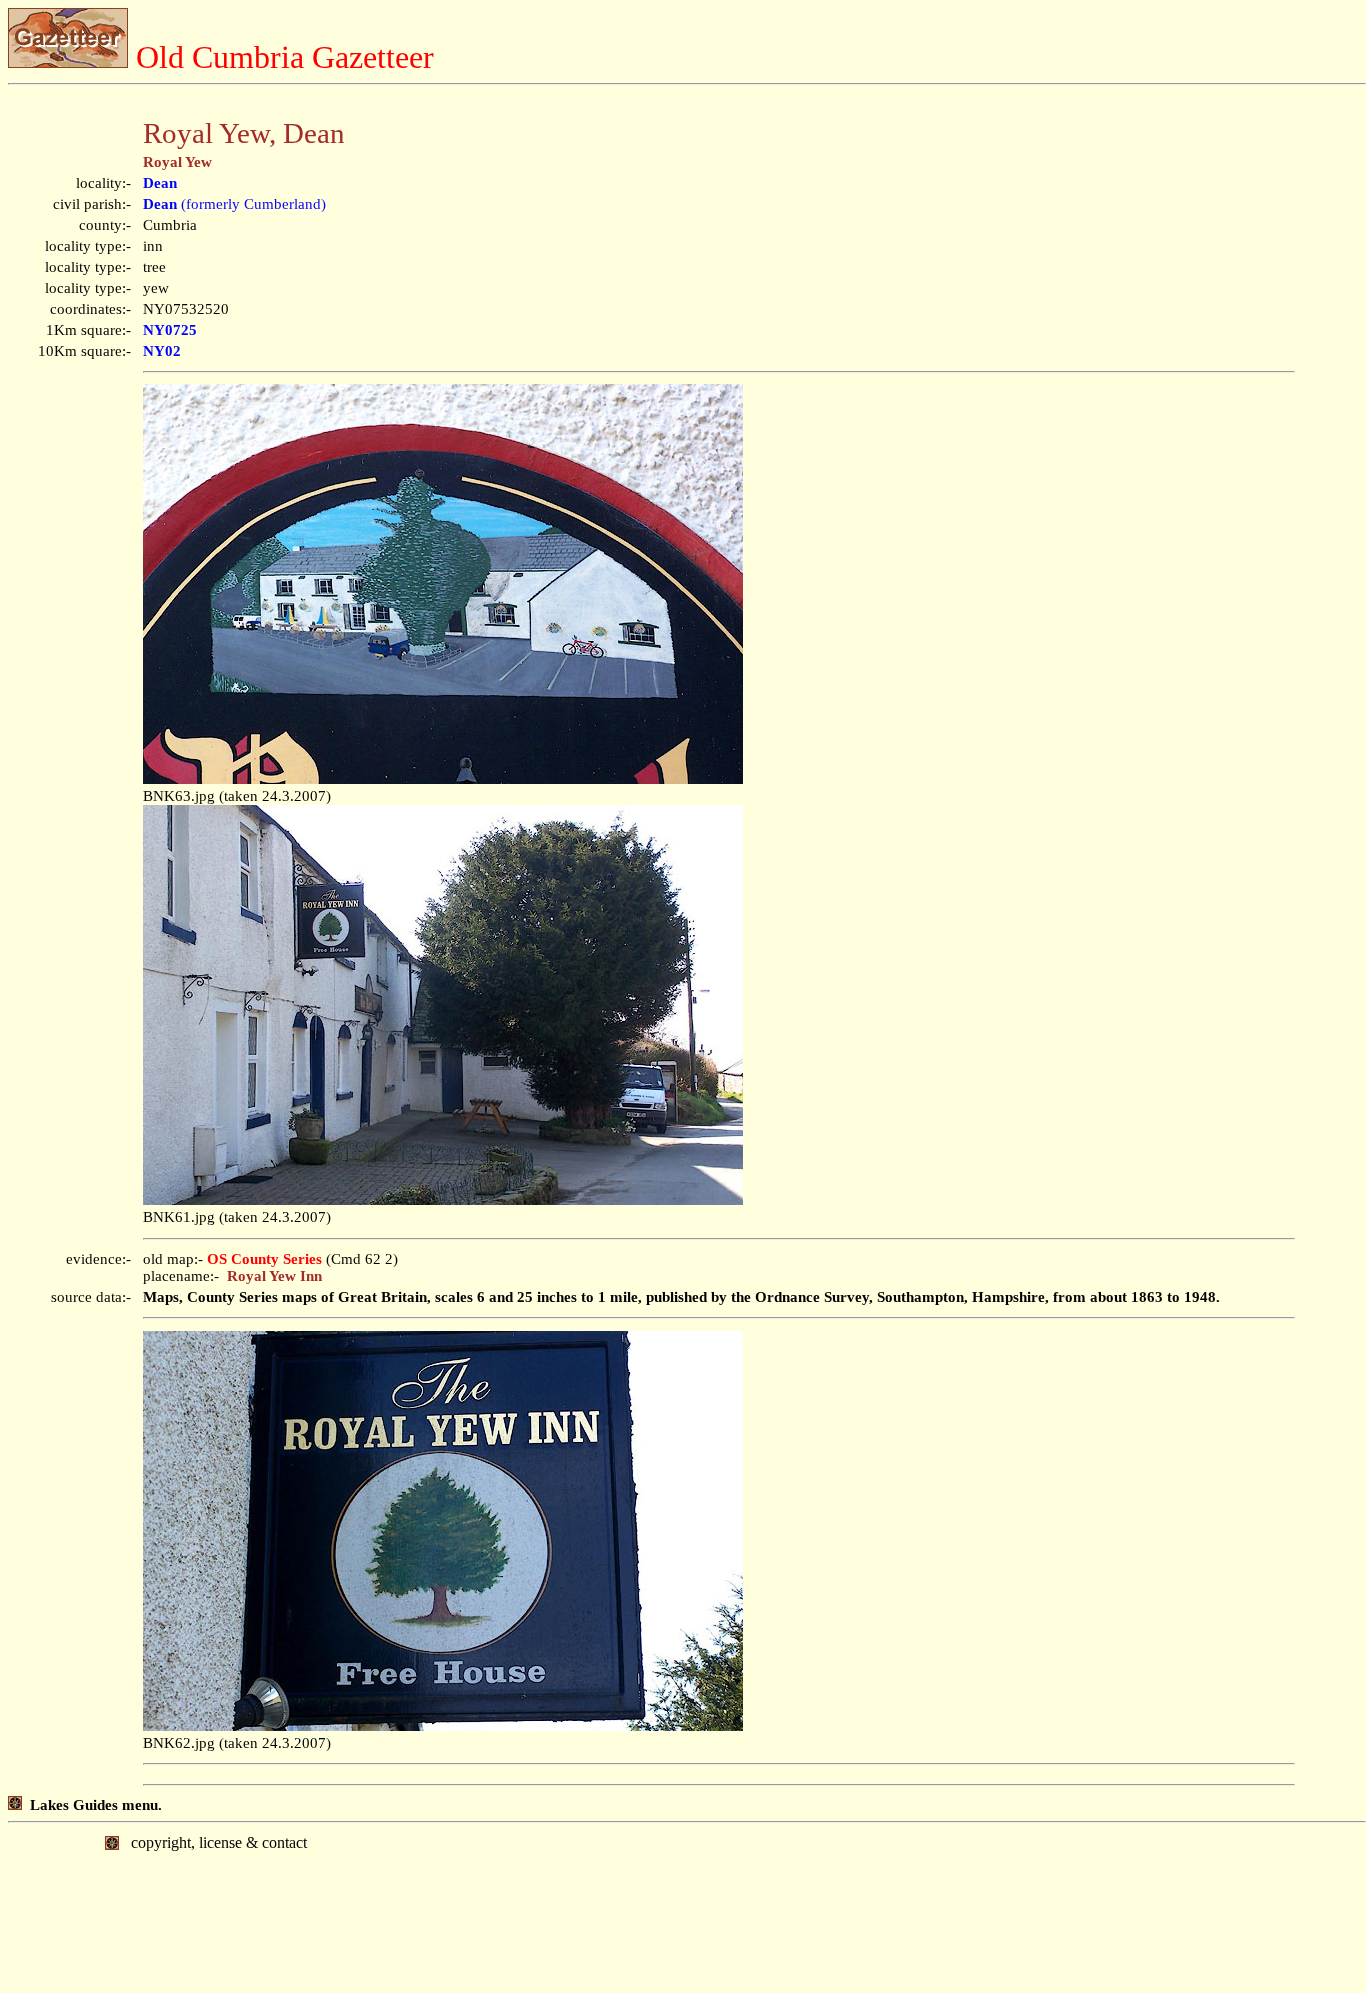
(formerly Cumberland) (234, 204)
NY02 (162, 351)
